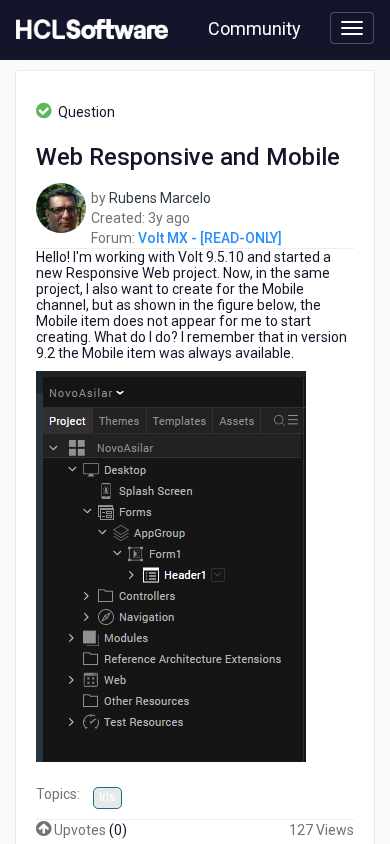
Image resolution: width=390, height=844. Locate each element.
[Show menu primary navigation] (352, 28)
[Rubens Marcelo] (61, 207)
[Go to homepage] (88, 30)
